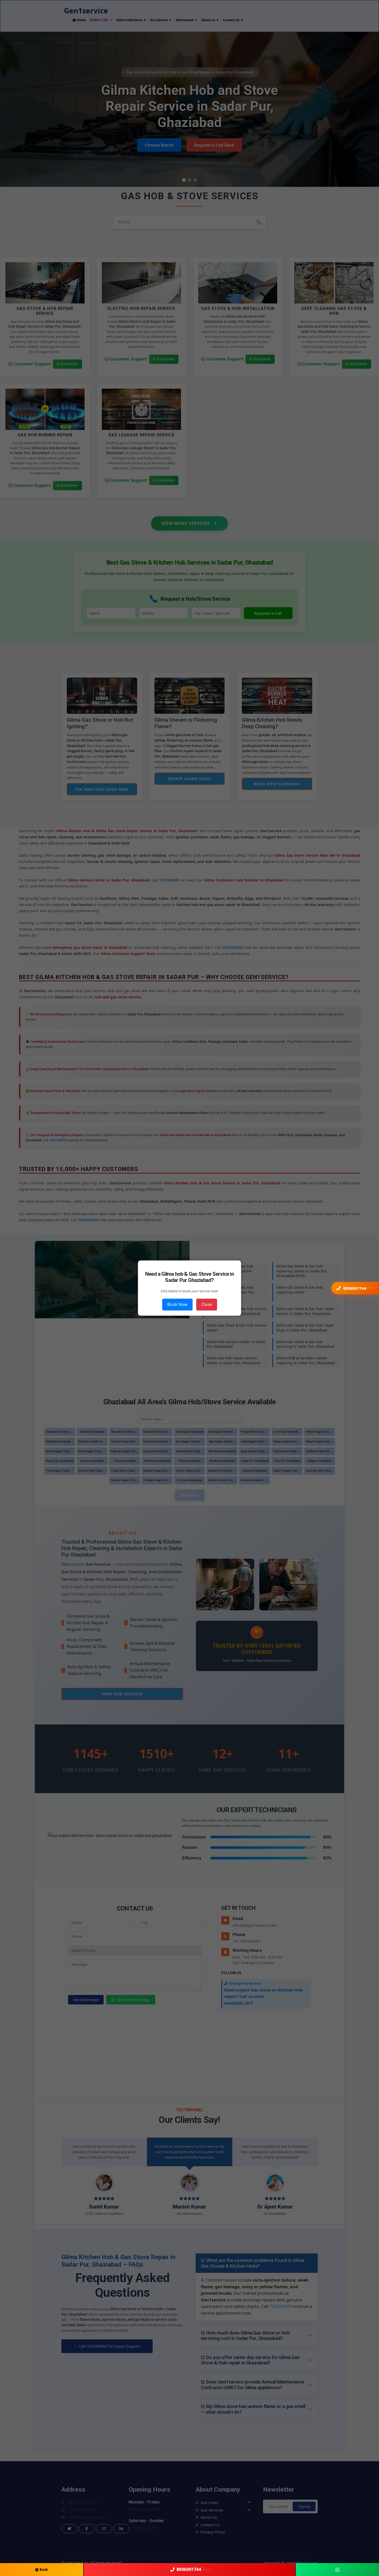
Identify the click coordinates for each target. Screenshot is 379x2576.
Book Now (177, 1304)
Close (207, 1304)
